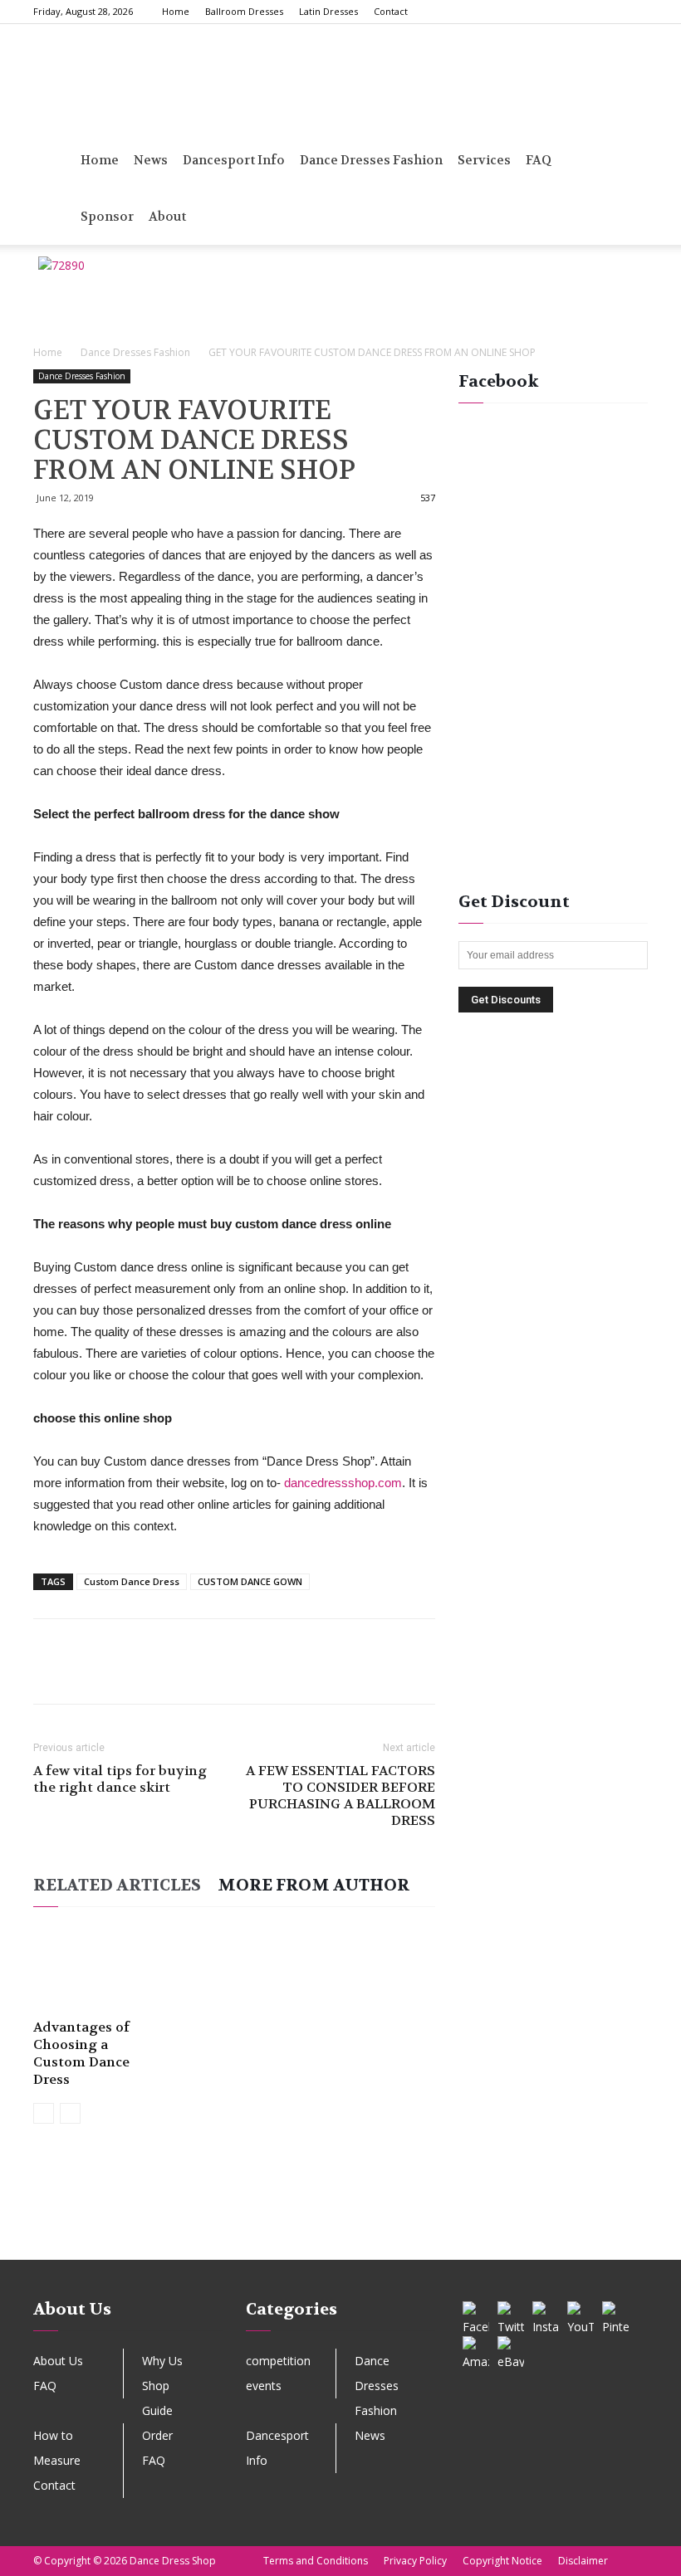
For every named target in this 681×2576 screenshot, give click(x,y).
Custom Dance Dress (132, 1581)
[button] (628, 161)
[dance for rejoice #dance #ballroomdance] (255, 2224)
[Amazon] (476, 2349)
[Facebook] (526, 12)
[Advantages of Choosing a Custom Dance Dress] (94, 1969)
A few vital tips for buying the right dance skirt (120, 1779)
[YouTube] (581, 2315)
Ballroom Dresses (244, 11)
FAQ (45, 2386)
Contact (391, 11)
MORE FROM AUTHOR (314, 1885)
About (167, 217)
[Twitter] (608, 12)
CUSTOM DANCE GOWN (250, 1581)
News (151, 160)
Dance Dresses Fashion (371, 160)
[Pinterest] (581, 12)
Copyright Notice (502, 2561)
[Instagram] (553, 12)
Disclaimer (583, 2561)
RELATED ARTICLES (117, 1885)
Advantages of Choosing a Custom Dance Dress (81, 2053)
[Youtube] (635, 12)
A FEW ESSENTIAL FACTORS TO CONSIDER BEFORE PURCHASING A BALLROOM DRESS (340, 1796)
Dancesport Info (234, 160)
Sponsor (107, 217)
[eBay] (511, 2349)
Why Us (162, 2361)
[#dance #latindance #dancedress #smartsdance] (427, 2224)
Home (176, 11)
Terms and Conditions (316, 2561)
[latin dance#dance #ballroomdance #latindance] (82, 2224)
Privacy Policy (415, 2561)
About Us (58, 2361)
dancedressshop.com (343, 1483)
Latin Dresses (328, 11)
